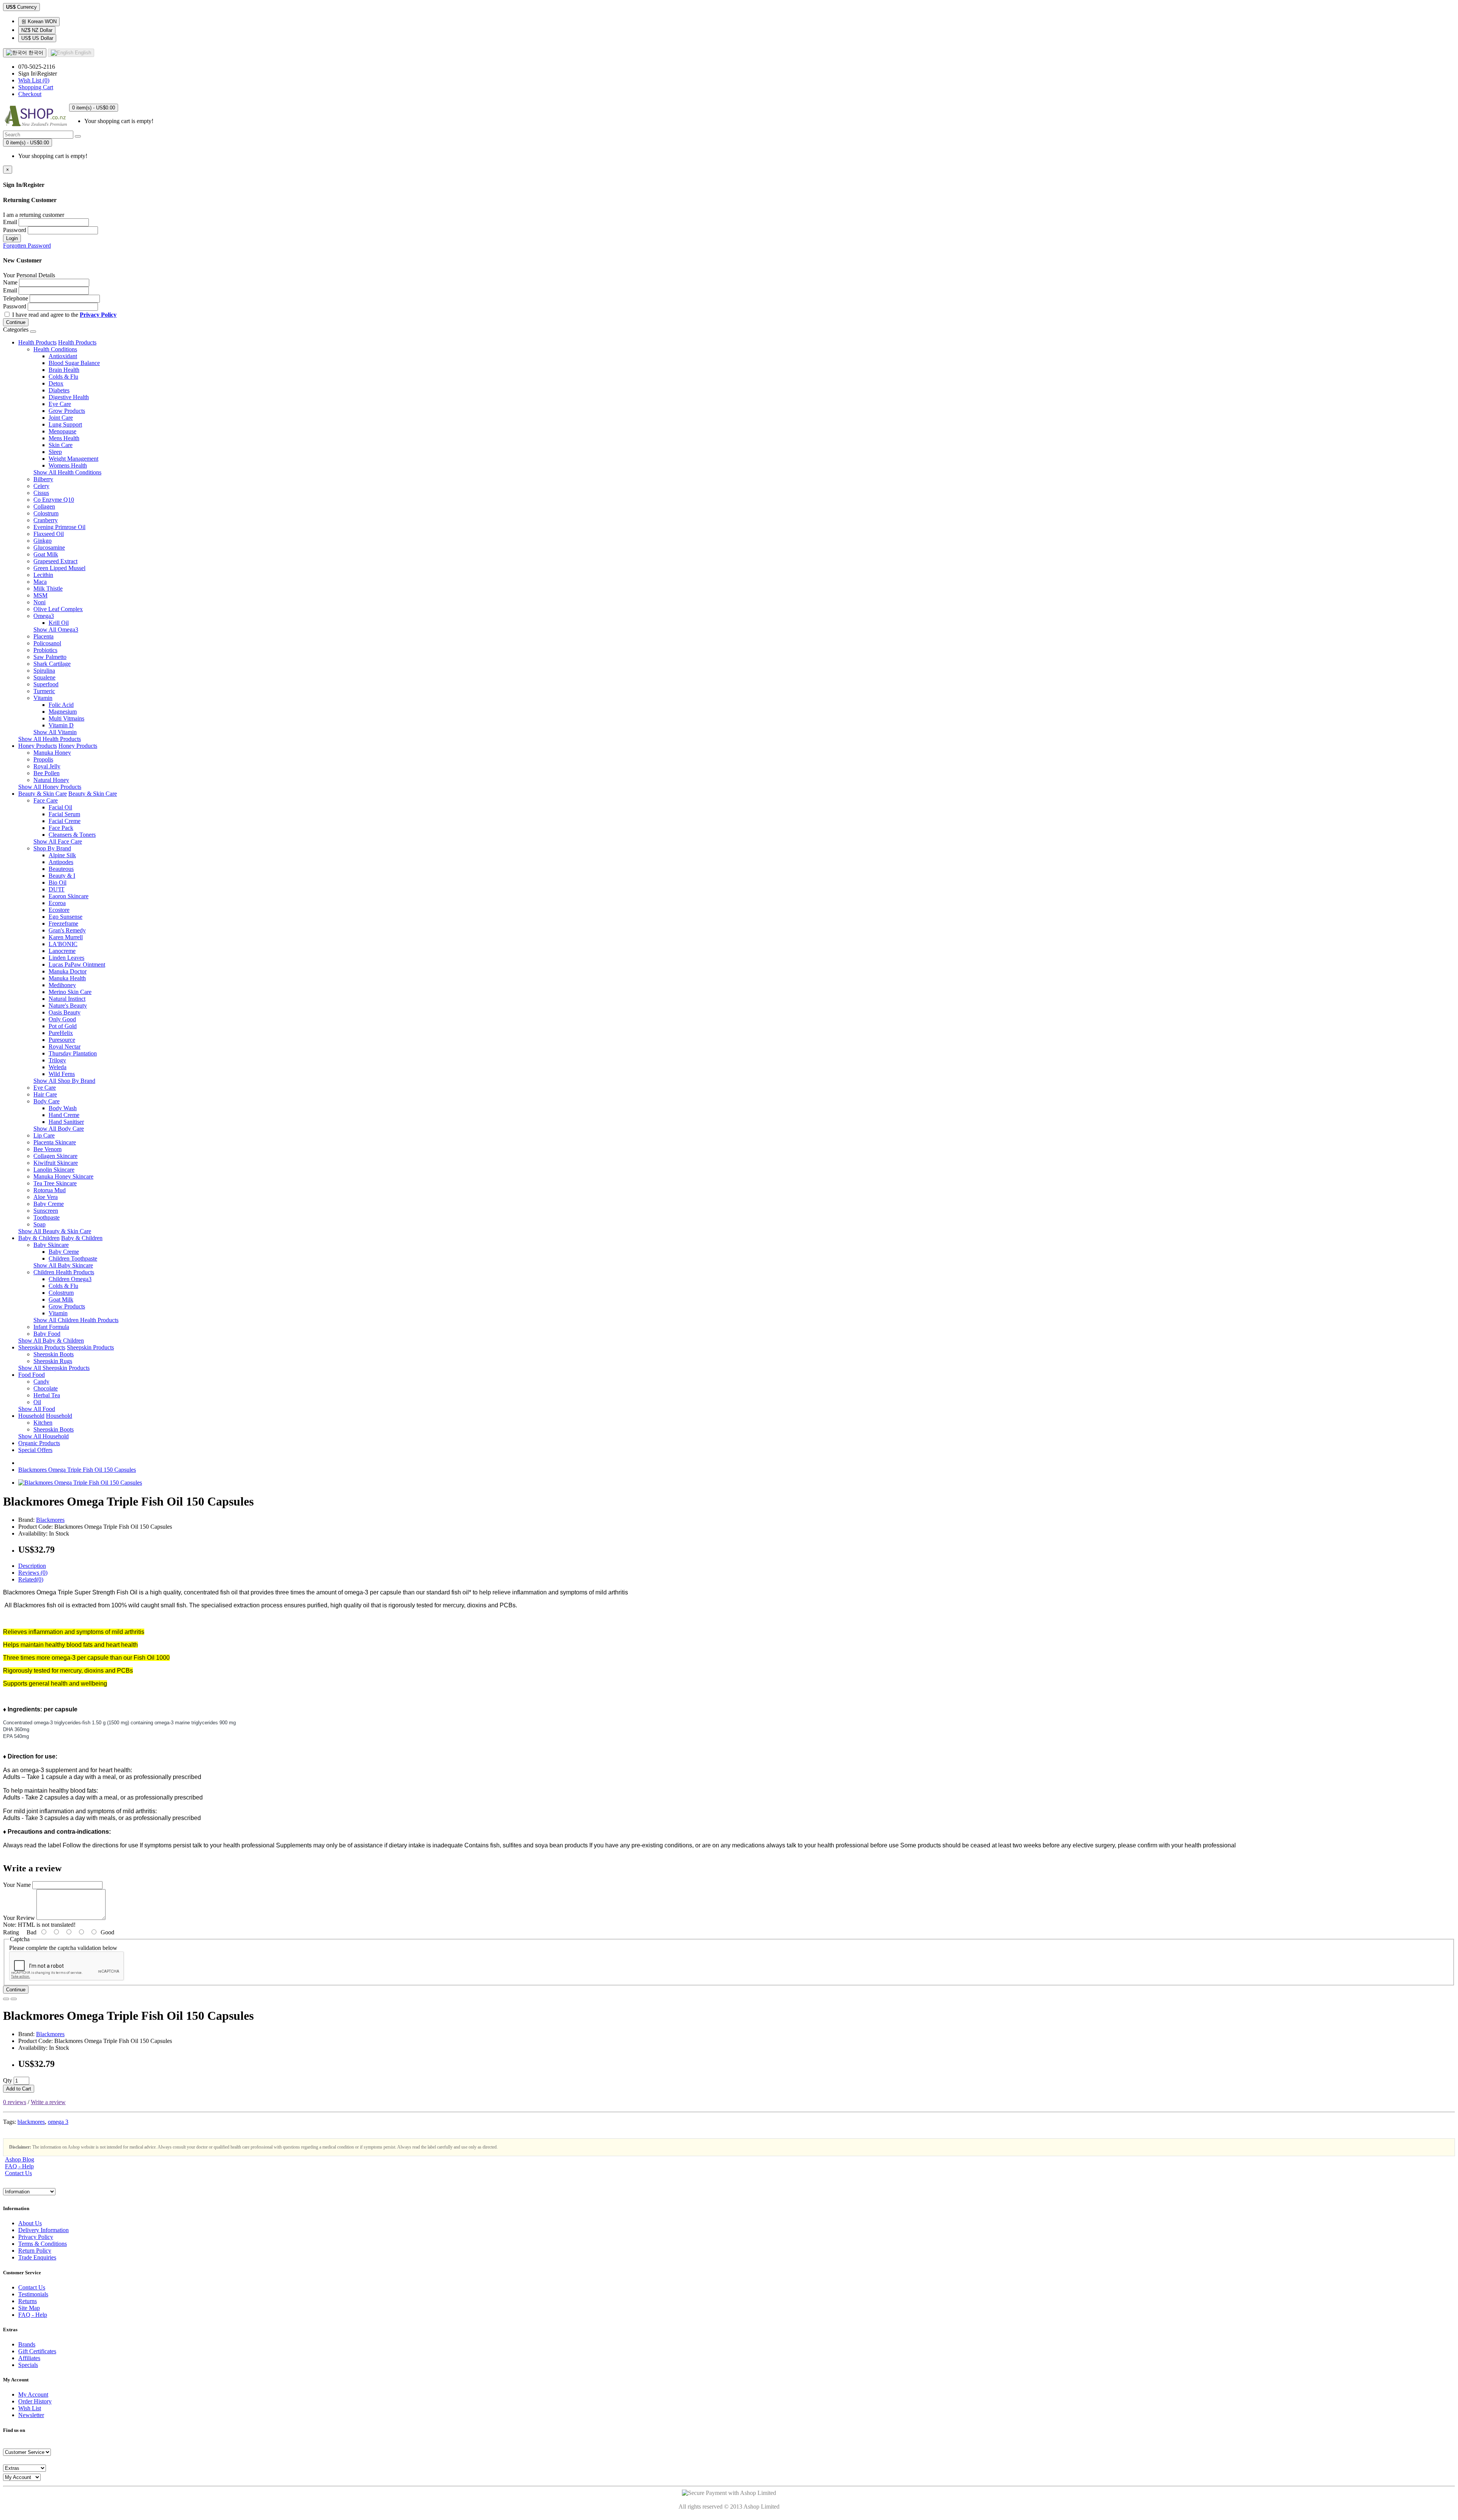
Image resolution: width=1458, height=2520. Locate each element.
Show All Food (37, 1409)
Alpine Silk (62, 855)
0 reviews (15, 2102)
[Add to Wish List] (6, 1999)
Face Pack (61, 828)
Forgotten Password (27, 246)
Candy (41, 1382)
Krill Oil (59, 623)
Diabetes (59, 390)
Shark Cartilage (52, 664)
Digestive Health (69, 397)
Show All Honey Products (50, 787)
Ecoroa (57, 903)
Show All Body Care (59, 1129)
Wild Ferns (62, 1074)
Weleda (58, 1067)
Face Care (46, 800)
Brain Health (64, 370)
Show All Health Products (50, 739)
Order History (35, 2401)
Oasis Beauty (65, 1012)
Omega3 (44, 616)
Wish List (30, 2408)
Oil (37, 1402)
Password (15, 230)
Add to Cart (19, 2089)
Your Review (19, 1918)
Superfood (46, 684)
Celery (41, 486)
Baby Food (47, 1334)
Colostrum (46, 513)
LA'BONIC (63, 944)
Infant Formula (51, 1327)
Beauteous (61, 869)
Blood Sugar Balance (74, 363)
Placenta (43, 636)
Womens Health (68, 465)
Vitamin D (61, 725)
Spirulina (44, 671)
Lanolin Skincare (54, 1170)
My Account (33, 2394)
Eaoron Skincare (69, 896)
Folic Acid (61, 705)
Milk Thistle (48, 589)
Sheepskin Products (42, 1347)
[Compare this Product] (14, 1999)
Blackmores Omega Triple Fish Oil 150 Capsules (77, 1470)
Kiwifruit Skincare (56, 1163)
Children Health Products (64, 1272)
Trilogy (57, 1060)
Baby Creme (49, 1204)
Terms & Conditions (43, 2244)
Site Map (29, 2308)
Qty (8, 2080)
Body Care (47, 1101)
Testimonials (33, 2294)
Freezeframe (63, 923)
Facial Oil (60, 807)
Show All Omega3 (56, 630)
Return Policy (35, 2251)
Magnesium (63, 712)
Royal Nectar (65, 1047)
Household (31, 1416)
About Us (30, 2223)
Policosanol (47, 643)
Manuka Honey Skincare (63, 1176)
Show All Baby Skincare (63, 1265)
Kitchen (43, 1423)
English (82, 53)
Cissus (41, 493)
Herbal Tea (47, 1395)
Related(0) (31, 1579)
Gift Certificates (37, 2351)
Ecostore (59, 910)
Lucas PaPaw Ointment (77, 965)
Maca (40, 582)
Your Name (17, 1885)
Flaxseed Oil (49, 534)
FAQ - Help (19, 2166)
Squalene (44, 677)
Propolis (43, 759)
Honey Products (38, 746)
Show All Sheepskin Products (54, 1368)
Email (10, 222)
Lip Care (44, 1135)
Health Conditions (55, 349)
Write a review (48, 2102)
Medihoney (62, 985)
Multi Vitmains (66, 718)
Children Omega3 (70, 1279)
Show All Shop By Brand (64, 1081)
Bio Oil (58, 882)
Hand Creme (64, 1115)
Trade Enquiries (37, 2257)
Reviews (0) (33, 1573)
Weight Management (73, 459)
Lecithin (43, 575)
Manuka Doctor (68, 971)
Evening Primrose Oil (59, 527)
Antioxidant (63, 356)
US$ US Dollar (37, 38)
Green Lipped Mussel (59, 568)
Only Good (62, 1019)
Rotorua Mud (50, 1190)
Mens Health (64, 438)
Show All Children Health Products (76, 1320)
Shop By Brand (52, 848)
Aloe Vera (46, 1197)
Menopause (62, 431)
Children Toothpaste (73, 1258)
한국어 (35, 53)
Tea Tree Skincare (55, 1183)
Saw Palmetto (50, 657)
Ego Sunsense (65, 917)
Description (32, 1566)
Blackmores (50, 1520)
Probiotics (45, 650)
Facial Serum (64, 814)
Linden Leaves (66, 958)
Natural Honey (51, 780)
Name (10, 282)
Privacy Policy (36, 2237)
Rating (11, 1932)
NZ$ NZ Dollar (37, 30)
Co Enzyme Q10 (54, 500)
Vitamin (43, 698)
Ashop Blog (20, 2159)
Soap (39, 1224)
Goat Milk (46, 554)
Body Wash (63, 1108)
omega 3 (58, 2122)
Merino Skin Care (70, 992)
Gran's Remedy (67, 930)
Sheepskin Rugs (53, 1361)
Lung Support (65, 424)
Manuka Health (67, 978)
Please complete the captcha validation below (63, 1948)
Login (12, 238)
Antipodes (61, 862)
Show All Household (43, 1436)
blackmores (31, 2122)
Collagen (44, 506)
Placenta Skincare (55, 1142)
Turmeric (44, 691)
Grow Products (67, 411)
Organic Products (39, 1443)
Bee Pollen (47, 773)
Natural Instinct (67, 999)
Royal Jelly (47, 766)
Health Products (37, 342)
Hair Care (45, 1094)
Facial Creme (65, 821)
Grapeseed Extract (55, 561)
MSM (40, 595)
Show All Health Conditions (67, 472)
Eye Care (60, 404)
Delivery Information (43, 2230)
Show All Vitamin (55, 732)
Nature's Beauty (68, 1006)
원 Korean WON (39, 21)
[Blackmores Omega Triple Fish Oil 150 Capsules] (80, 1483)
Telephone (16, 298)
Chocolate (46, 1388)
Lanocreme (62, 951)
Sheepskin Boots (54, 1354)
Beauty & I (62, 876)
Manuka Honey (52, 753)
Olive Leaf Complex (58, 609)
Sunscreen (46, 1211)
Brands (27, 2344)
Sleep (55, 452)
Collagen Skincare (55, 1156)
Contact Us (18, 2173)
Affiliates (29, 2358)
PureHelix (61, 1033)
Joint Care (61, 418)
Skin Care (61, 445)
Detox (56, 383)
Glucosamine (49, 547)
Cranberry (46, 520)
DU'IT (57, 889)
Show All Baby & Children (51, 1341)
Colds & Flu (63, 377)
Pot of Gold (63, 1026)
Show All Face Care (58, 841)
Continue (16, 322)
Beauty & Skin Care (43, 794)
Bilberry (43, 479)
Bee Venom (47, 1149)
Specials (28, 2365)
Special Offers (35, 1450)
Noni (39, 602)
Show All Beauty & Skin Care (55, 1231)
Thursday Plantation (73, 1053)
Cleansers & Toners (72, 835)
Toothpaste (47, 1217)
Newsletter (31, 2415)
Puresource (62, 1040)
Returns (28, 2301)
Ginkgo (43, 541)
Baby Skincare (51, 1245)
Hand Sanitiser (66, 1122)
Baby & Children (39, 1238)
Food (25, 1375)
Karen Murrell (66, 937)
